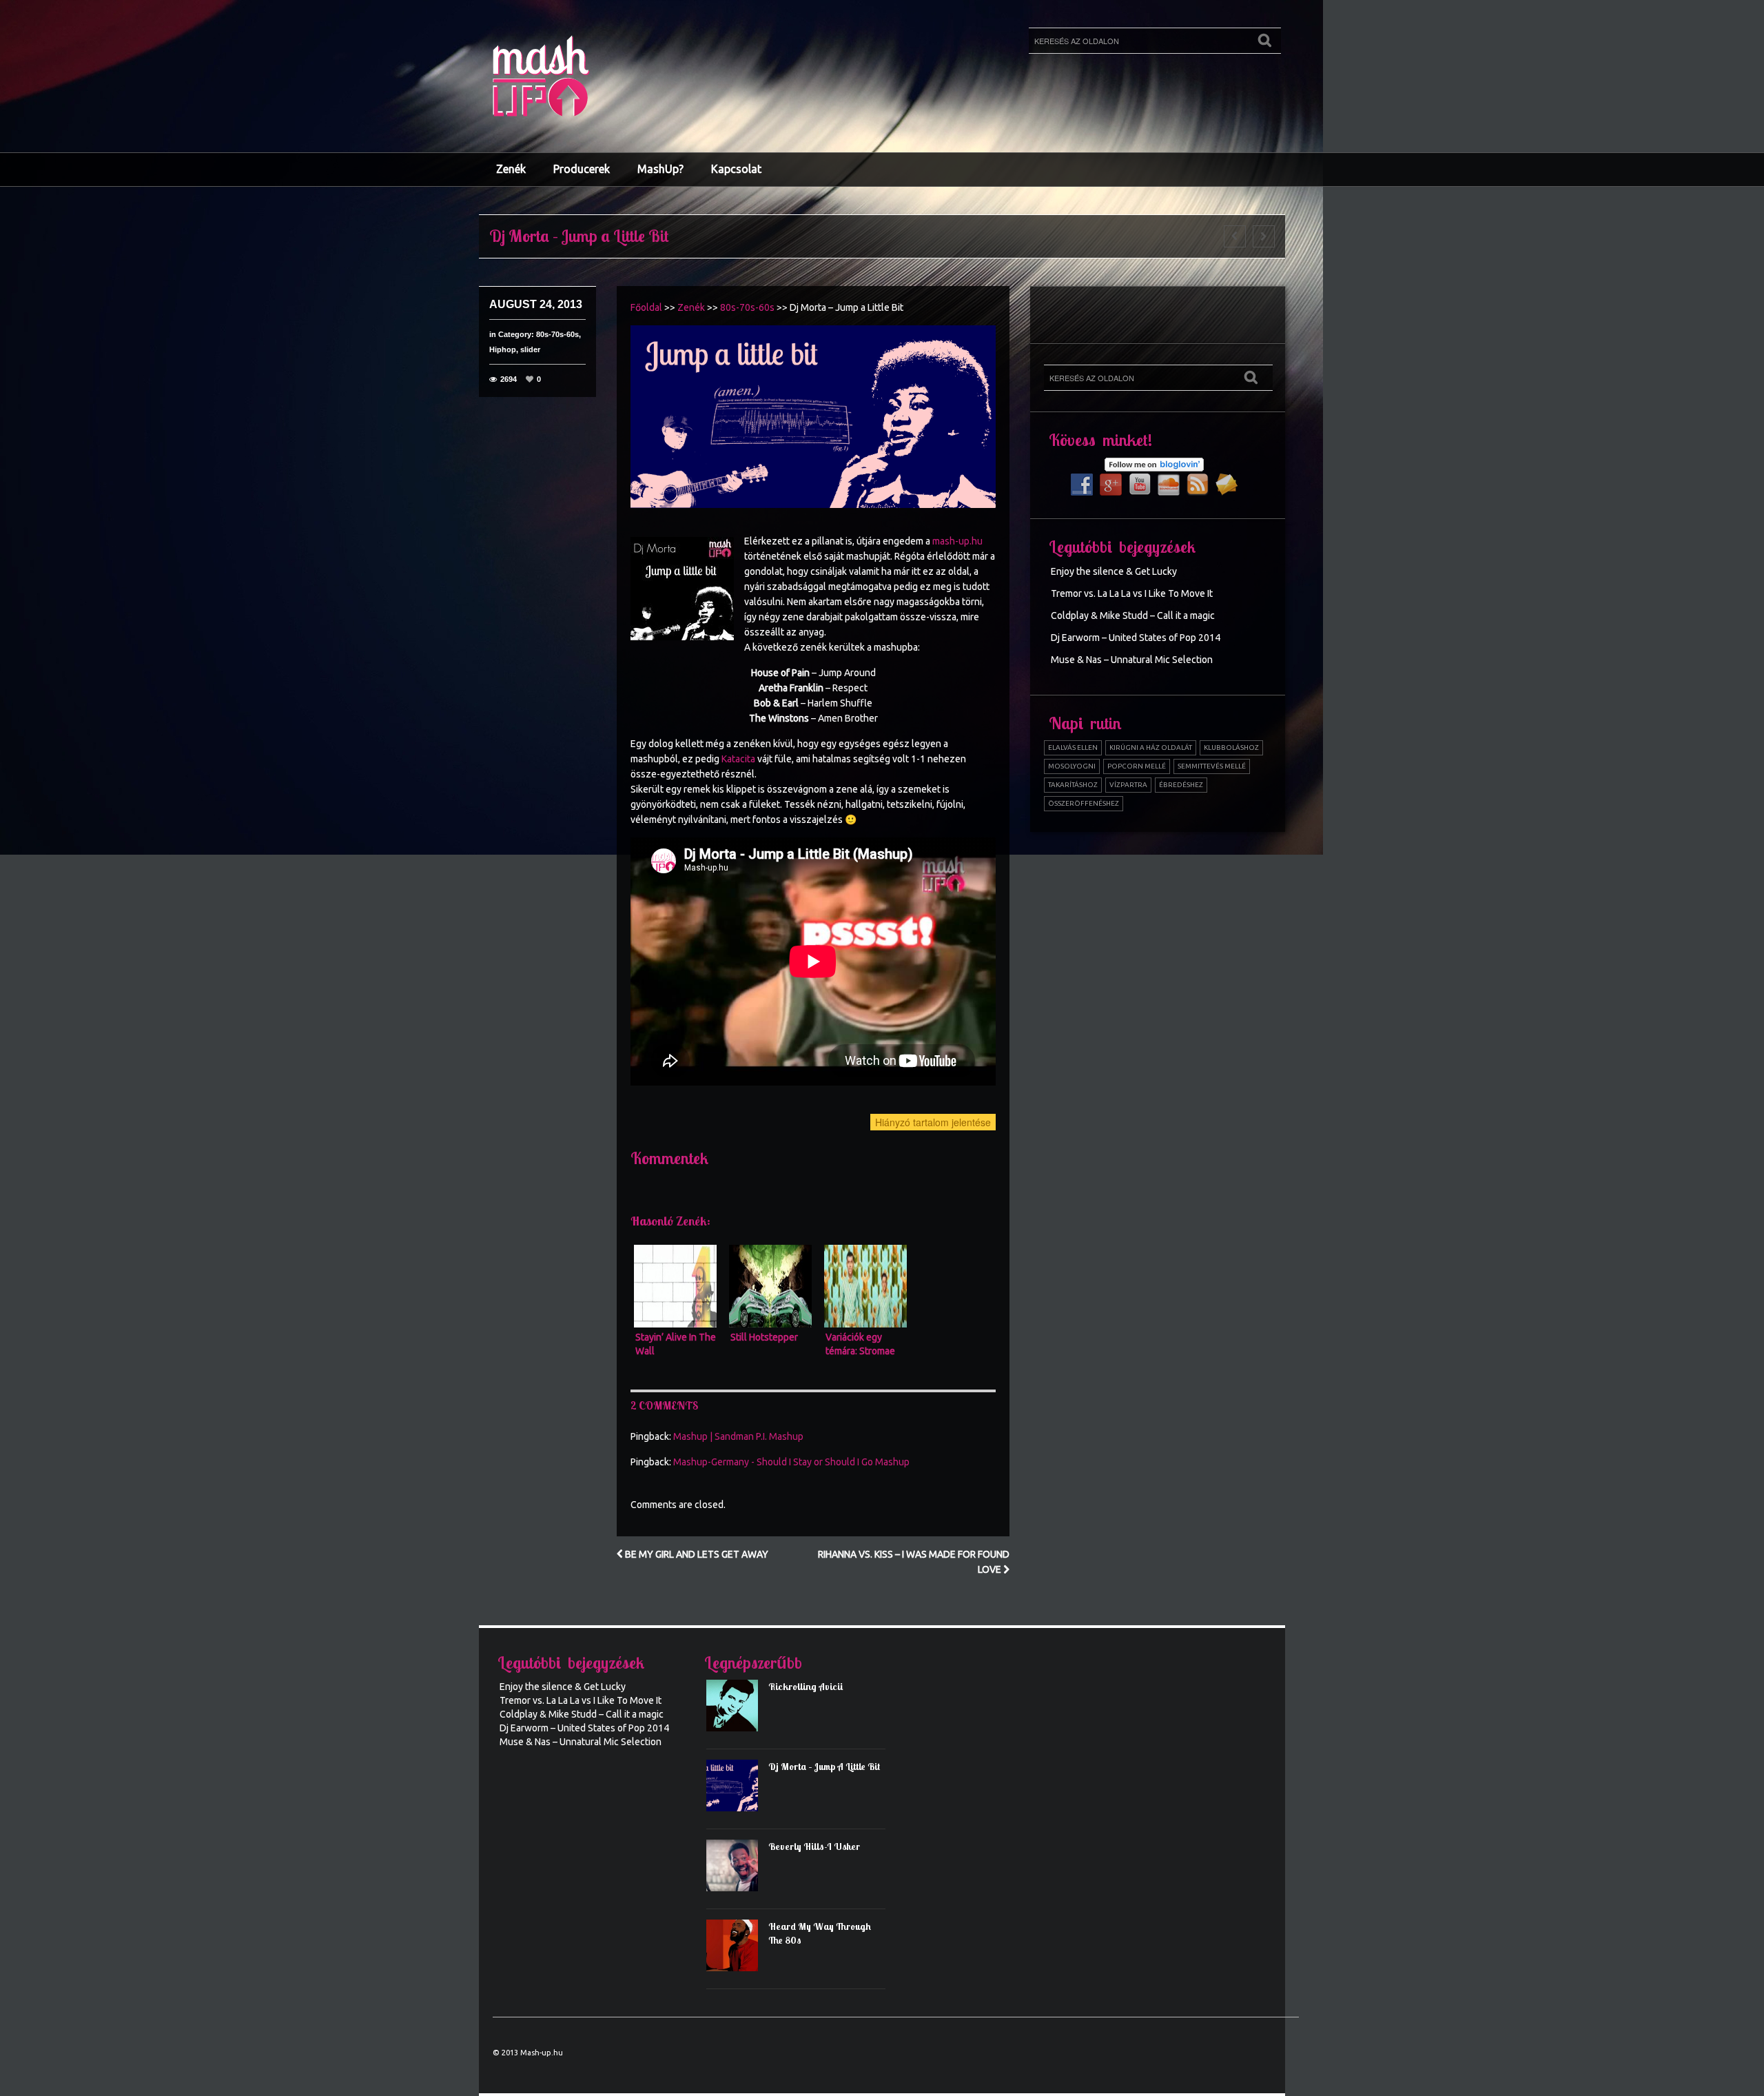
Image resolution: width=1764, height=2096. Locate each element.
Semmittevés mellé (1212, 766)
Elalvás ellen (1073, 747)
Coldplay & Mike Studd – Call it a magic (1133, 615)
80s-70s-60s (557, 334)
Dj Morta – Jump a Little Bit (824, 1767)
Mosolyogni (1072, 766)
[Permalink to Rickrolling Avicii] (737, 1710)
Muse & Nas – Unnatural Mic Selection (1132, 660)
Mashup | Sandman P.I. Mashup (738, 1436)
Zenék (511, 169)
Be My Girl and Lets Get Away (696, 1554)
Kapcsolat (736, 169)
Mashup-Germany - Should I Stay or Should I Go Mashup (791, 1462)
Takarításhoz (1073, 785)
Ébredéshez (1181, 785)
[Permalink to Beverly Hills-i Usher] (737, 1870)
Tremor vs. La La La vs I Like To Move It (1132, 593)
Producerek (582, 169)
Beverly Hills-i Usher (814, 1846)
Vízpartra (1128, 785)
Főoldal (646, 307)
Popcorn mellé (1137, 766)
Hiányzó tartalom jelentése (933, 1122)
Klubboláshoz (1231, 747)
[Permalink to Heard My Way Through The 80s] (737, 1950)
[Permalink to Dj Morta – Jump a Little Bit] (737, 1790)
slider (530, 349)
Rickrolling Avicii (806, 1687)
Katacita (738, 759)
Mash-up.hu (542, 2053)
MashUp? (660, 169)
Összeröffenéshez (1084, 803)
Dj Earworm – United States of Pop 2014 (1136, 638)
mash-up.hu (957, 541)
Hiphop (503, 349)
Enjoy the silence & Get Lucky (1114, 571)
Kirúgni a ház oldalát (1151, 747)
